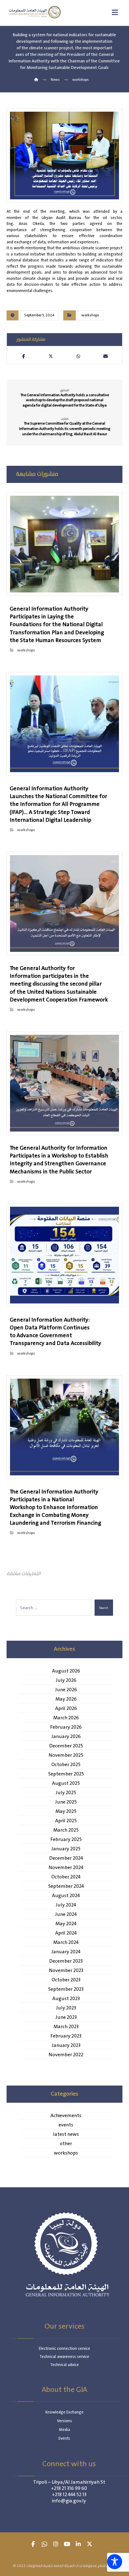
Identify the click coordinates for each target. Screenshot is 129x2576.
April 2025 (66, 1821)
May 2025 (66, 1812)
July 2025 (66, 1793)
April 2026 (66, 1709)
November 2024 (66, 1868)
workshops (90, 315)
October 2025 (66, 1765)
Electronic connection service (64, 2349)
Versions (64, 2421)
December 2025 (66, 1746)
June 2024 (66, 1915)
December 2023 (66, 1961)
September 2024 (66, 1887)
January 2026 (66, 1737)
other (66, 2144)
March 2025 (66, 1830)
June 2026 (66, 1690)
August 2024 (66, 1896)
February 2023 (66, 2036)
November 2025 (66, 1755)
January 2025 (66, 1849)
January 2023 (66, 2046)
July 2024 (66, 1905)
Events (64, 2439)
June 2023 (66, 2018)
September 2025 (66, 1774)
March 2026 (66, 1718)
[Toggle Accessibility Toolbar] (115, 2562)
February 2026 (66, 1727)
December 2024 (66, 1858)
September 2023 (66, 1989)
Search (104, 1608)
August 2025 (66, 1784)
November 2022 (66, 2055)
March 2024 (66, 1943)
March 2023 (66, 2027)
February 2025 (66, 1840)
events (66, 2125)
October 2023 (66, 1980)
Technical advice (64, 2365)
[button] (24, 356)
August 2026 (66, 1671)
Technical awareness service (64, 2357)
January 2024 (66, 1952)
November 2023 (66, 1971)
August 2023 (66, 1999)
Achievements (66, 2116)
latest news (66, 2135)
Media (64, 2430)
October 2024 (66, 1877)
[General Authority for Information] (35, 12)
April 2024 (66, 1933)
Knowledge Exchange (64, 2412)
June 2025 (66, 1802)
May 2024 (66, 1924)
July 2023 (66, 2008)
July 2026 (66, 1681)
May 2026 (66, 1699)
